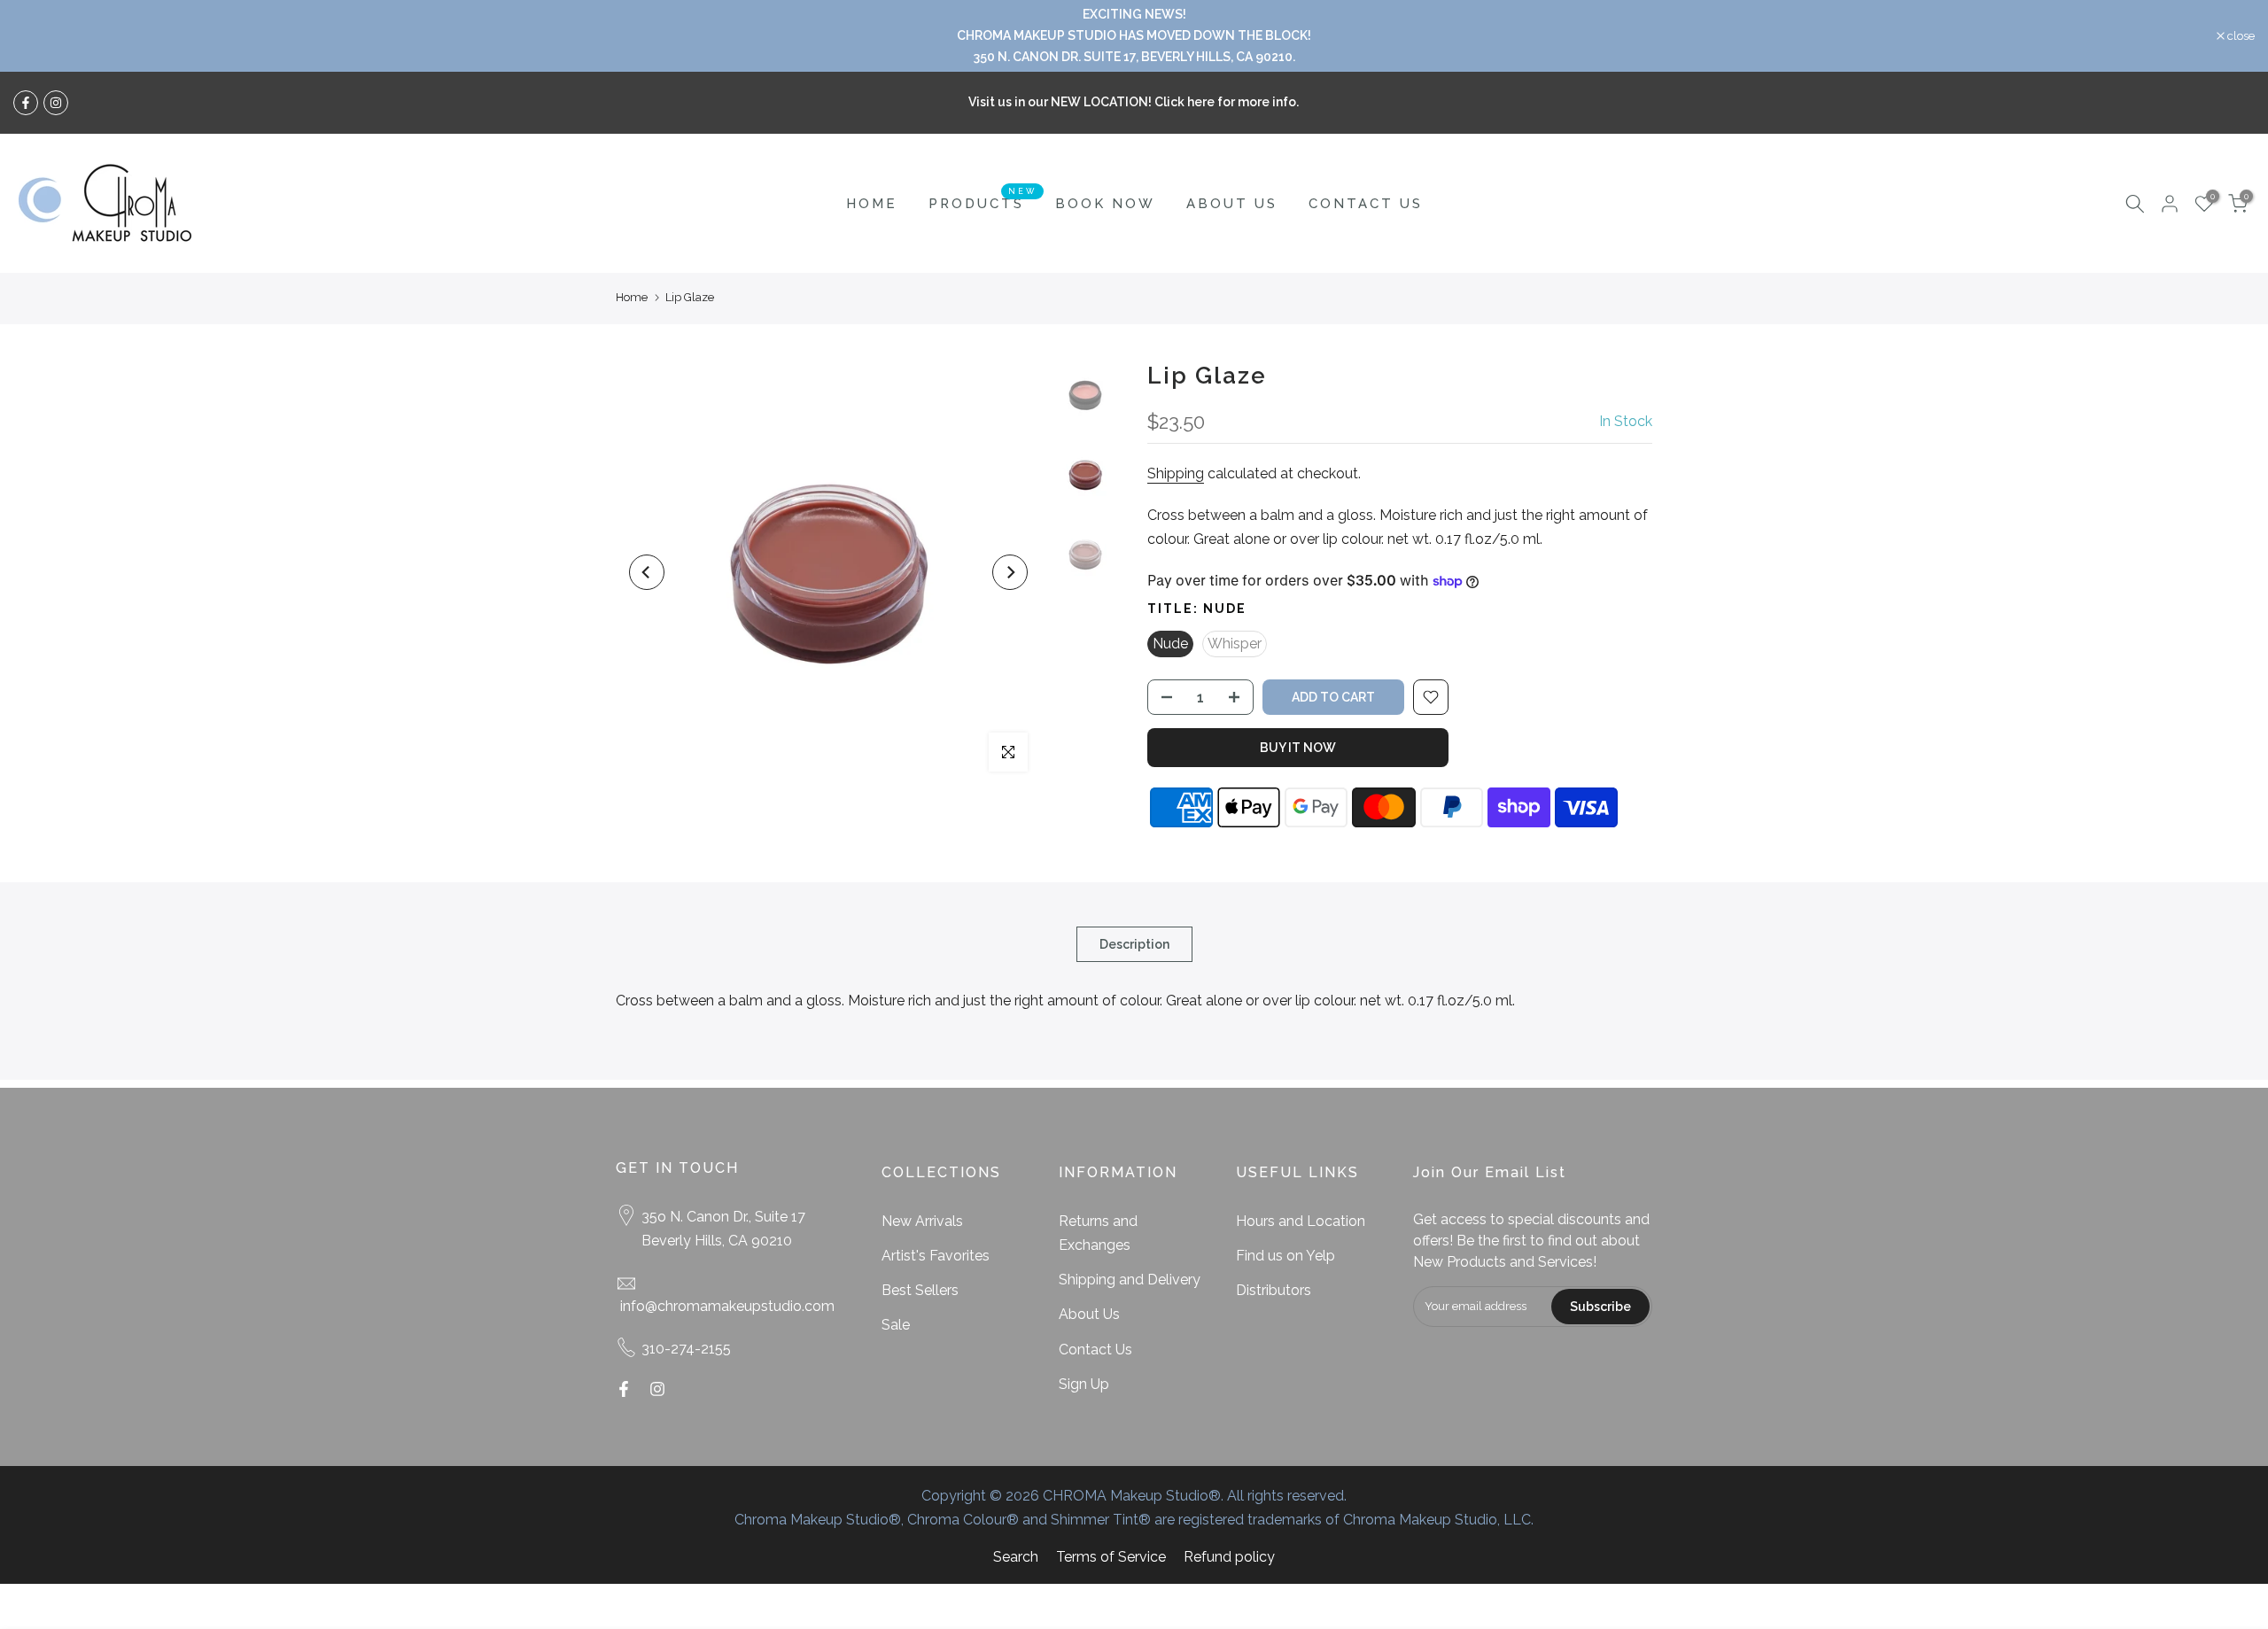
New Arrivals (922, 1221)
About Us (1089, 1314)
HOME (872, 204)
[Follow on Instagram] (56, 103)
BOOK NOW (1105, 204)
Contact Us (1095, 1350)
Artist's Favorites (936, 1256)
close (36, 36)
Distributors (1274, 1290)
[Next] (1010, 572)
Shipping (1176, 473)
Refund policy (1229, 1557)
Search (1016, 1557)
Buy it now (1298, 748)
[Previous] (647, 572)
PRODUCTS (983, 202)
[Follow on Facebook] (26, 103)
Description (1134, 944)
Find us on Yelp (1285, 1256)
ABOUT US (1232, 204)
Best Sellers (920, 1290)
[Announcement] (1134, 36)
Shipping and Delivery (1130, 1280)
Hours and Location (1301, 1221)
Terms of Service (1111, 1557)
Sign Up (1084, 1384)
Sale (896, 1325)
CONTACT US (1366, 204)
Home (632, 297)
